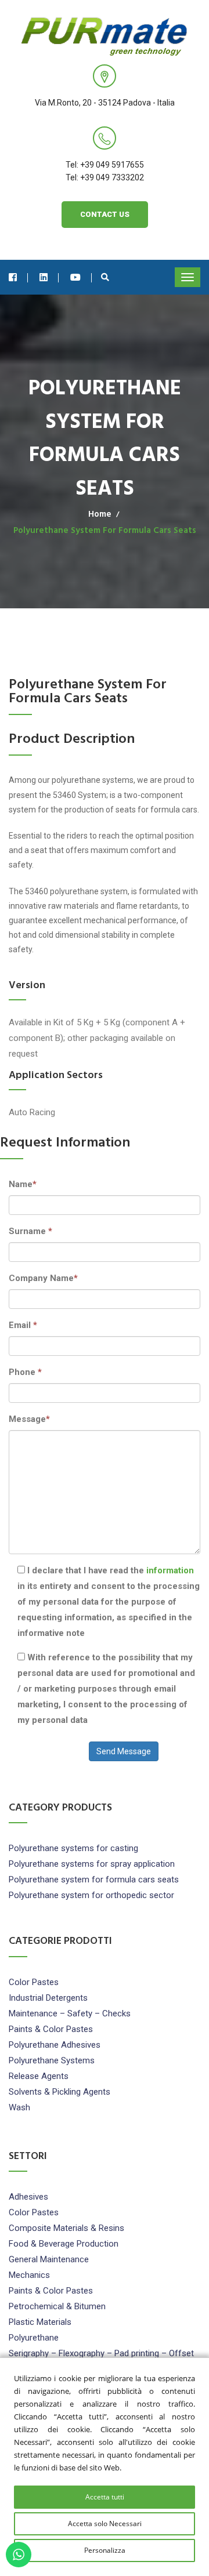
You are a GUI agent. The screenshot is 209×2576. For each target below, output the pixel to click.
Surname (30, 1231)
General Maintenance (49, 2259)
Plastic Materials (40, 2322)
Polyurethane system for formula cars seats (94, 1880)
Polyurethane (34, 2338)
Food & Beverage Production (64, 2244)
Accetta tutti (105, 2497)
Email (23, 1325)
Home (100, 514)
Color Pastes (34, 1982)
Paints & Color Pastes (51, 2029)
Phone (25, 1372)
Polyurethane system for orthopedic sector (91, 1895)
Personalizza (105, 2550)
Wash (19, 2107)
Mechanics (29, 2275)
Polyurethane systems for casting (73, 1848)
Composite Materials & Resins (66, 2228)
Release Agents (39, 2076)
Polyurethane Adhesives (55, 2045)
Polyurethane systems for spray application (92, 1864)
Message (29, 1419)
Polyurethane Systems (52, 2060)
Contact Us (105, 214)
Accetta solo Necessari (105, 2524)
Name (23, 1184)
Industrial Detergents (48, 1998)
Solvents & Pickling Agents (60, 2092)
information (170, 1570)
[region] (105, 2467)
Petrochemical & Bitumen (57, 2306)
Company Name (43, 1278)
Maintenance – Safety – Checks (70, 2013)
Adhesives (28, 2197)
